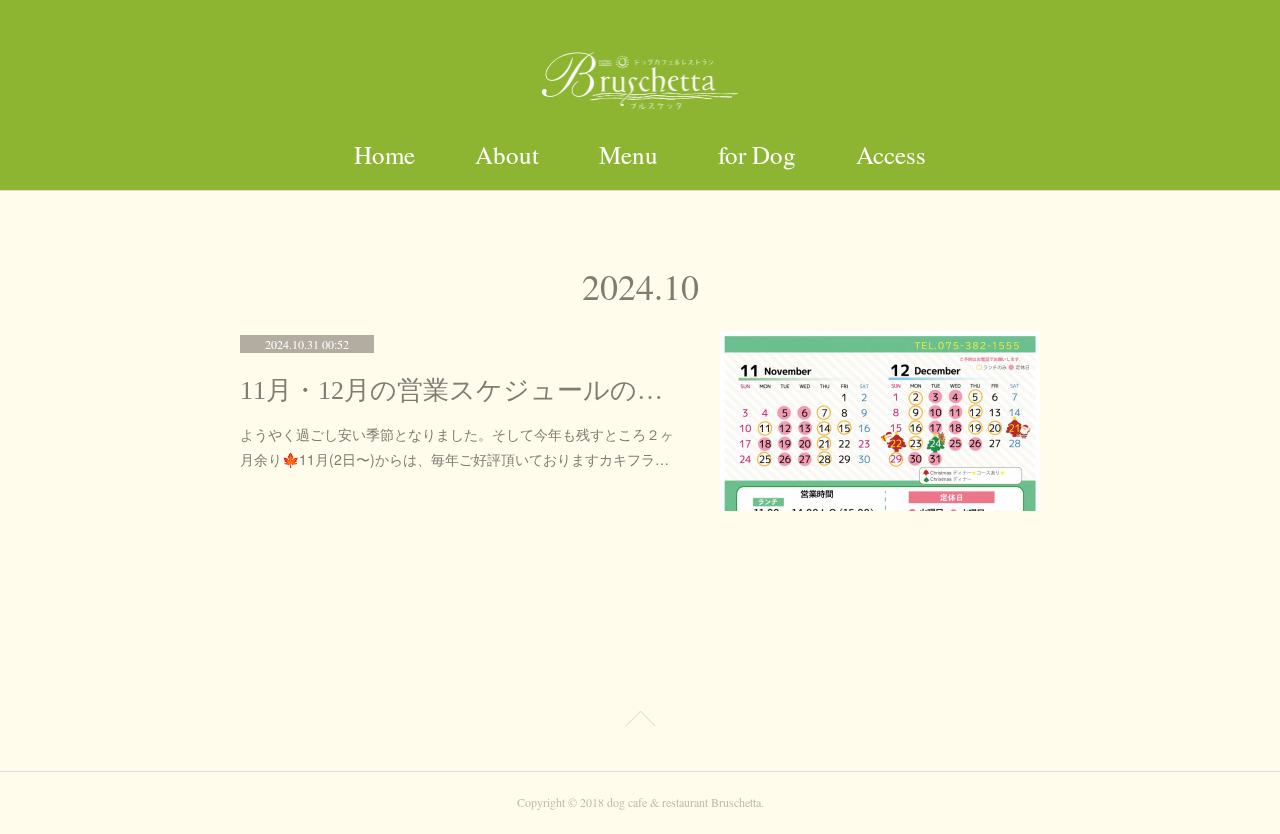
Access (891, 154)
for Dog (757, 154)
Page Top (640, 722)
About (507, 154)
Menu (628, 154)
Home (384, 154)
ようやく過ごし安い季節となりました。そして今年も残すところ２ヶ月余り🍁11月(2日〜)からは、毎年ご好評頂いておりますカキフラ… (457, 446)
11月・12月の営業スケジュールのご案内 (460, 390)
